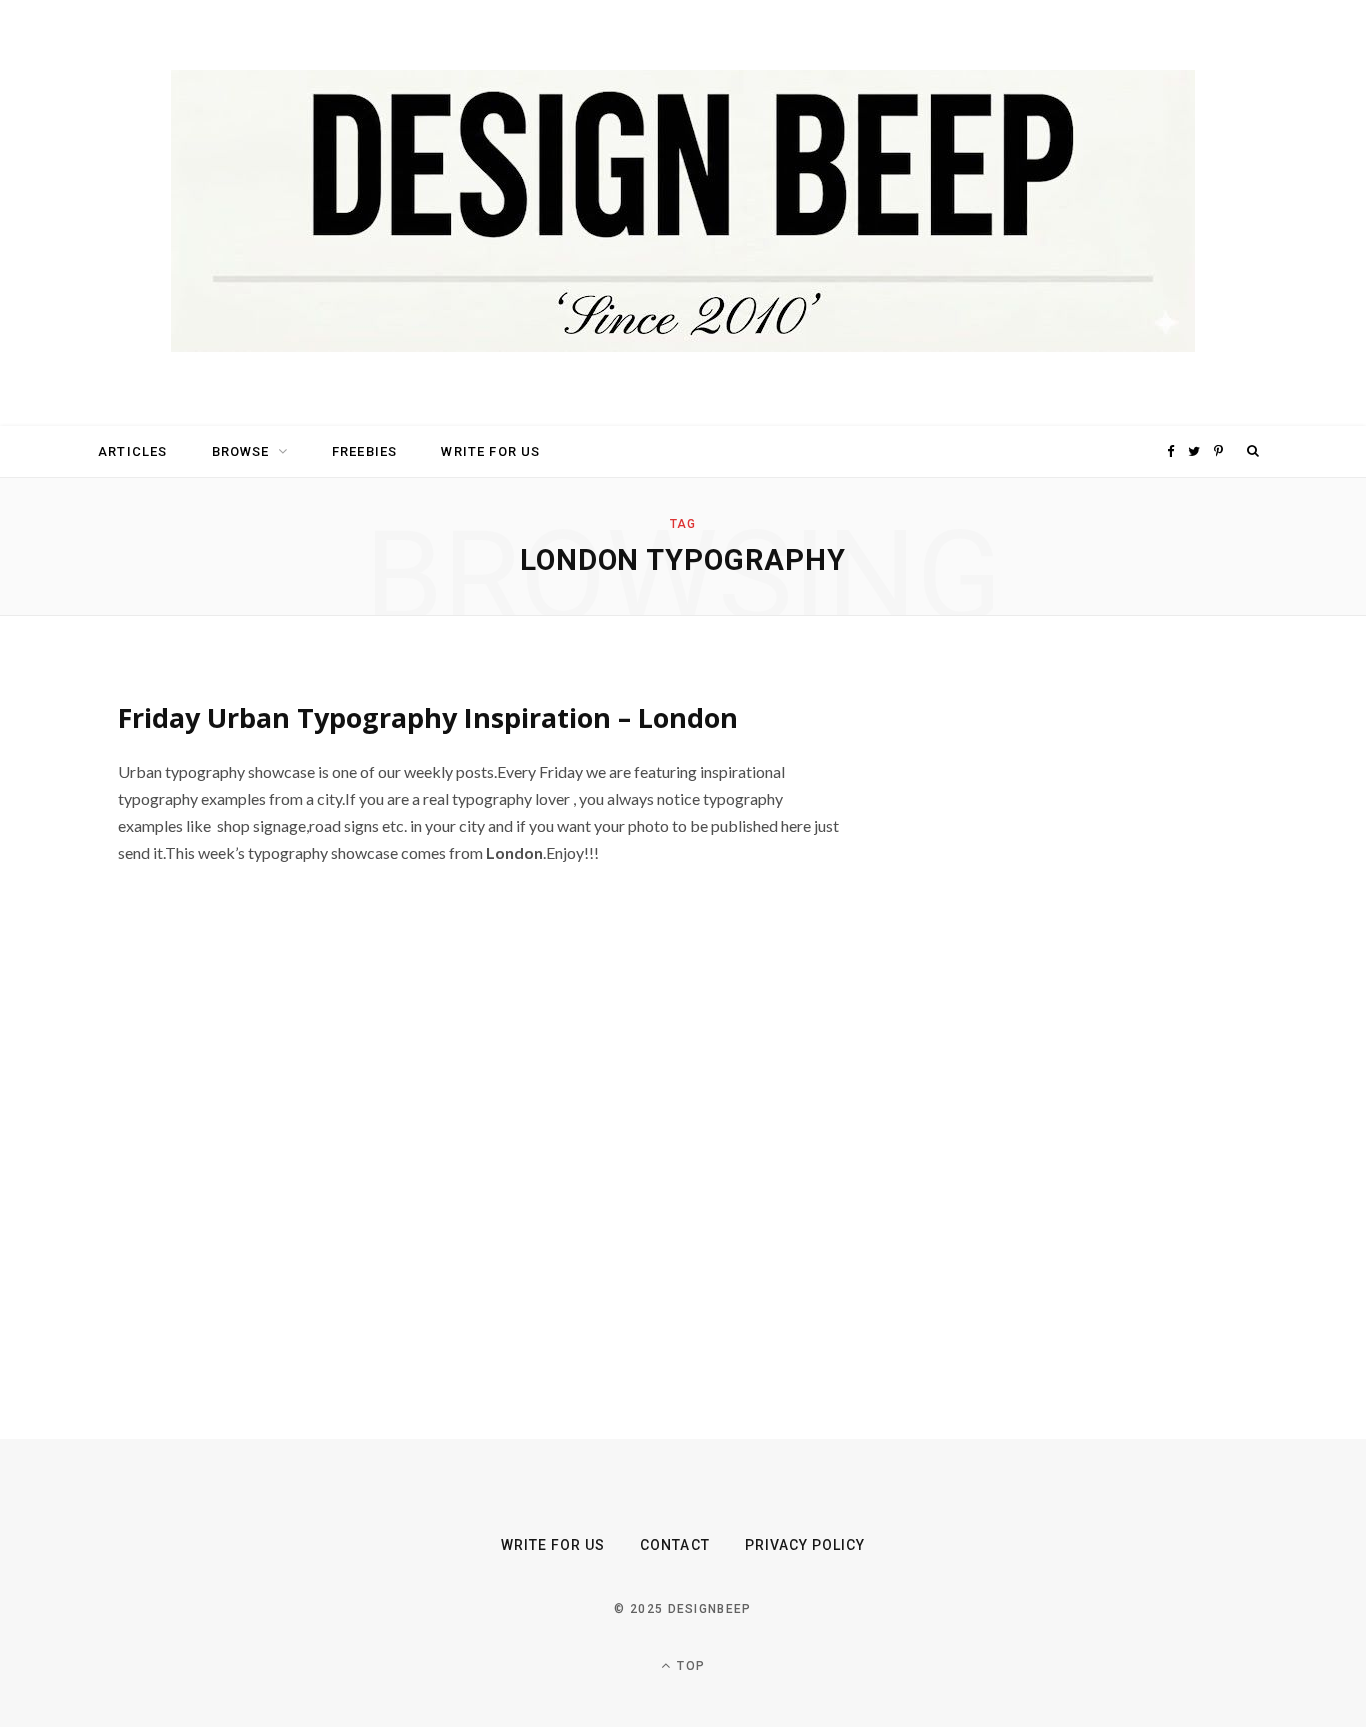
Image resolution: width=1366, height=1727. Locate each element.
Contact (674, 1545)
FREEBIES (364, 451)
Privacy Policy (805, 1545)
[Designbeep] (683, 213)
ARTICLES (132, 451)
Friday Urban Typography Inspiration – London (428, 717)
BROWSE (241, 451)
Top (689, 1666)
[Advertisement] (1078, 981)
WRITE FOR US (490, 451)
